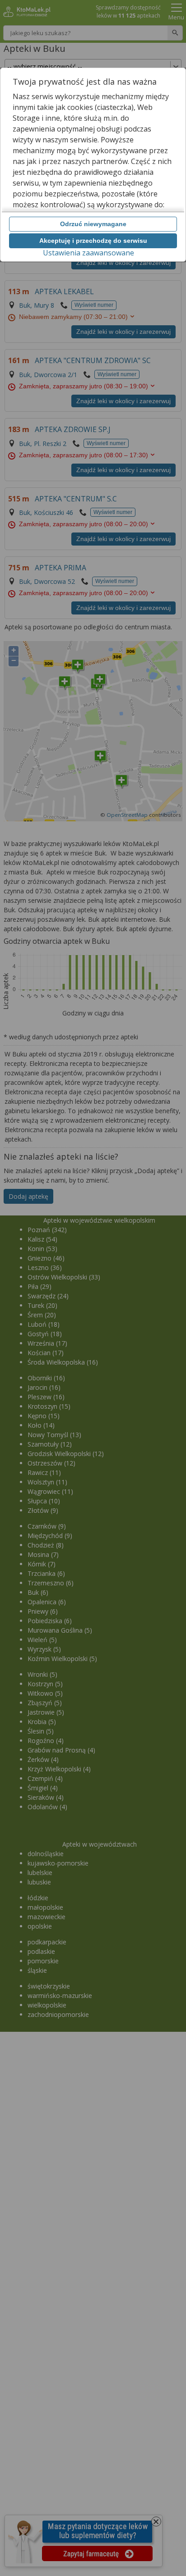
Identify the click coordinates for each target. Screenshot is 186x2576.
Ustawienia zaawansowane (88, 253)
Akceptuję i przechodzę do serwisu (93, 241)
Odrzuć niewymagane (93, 224)
